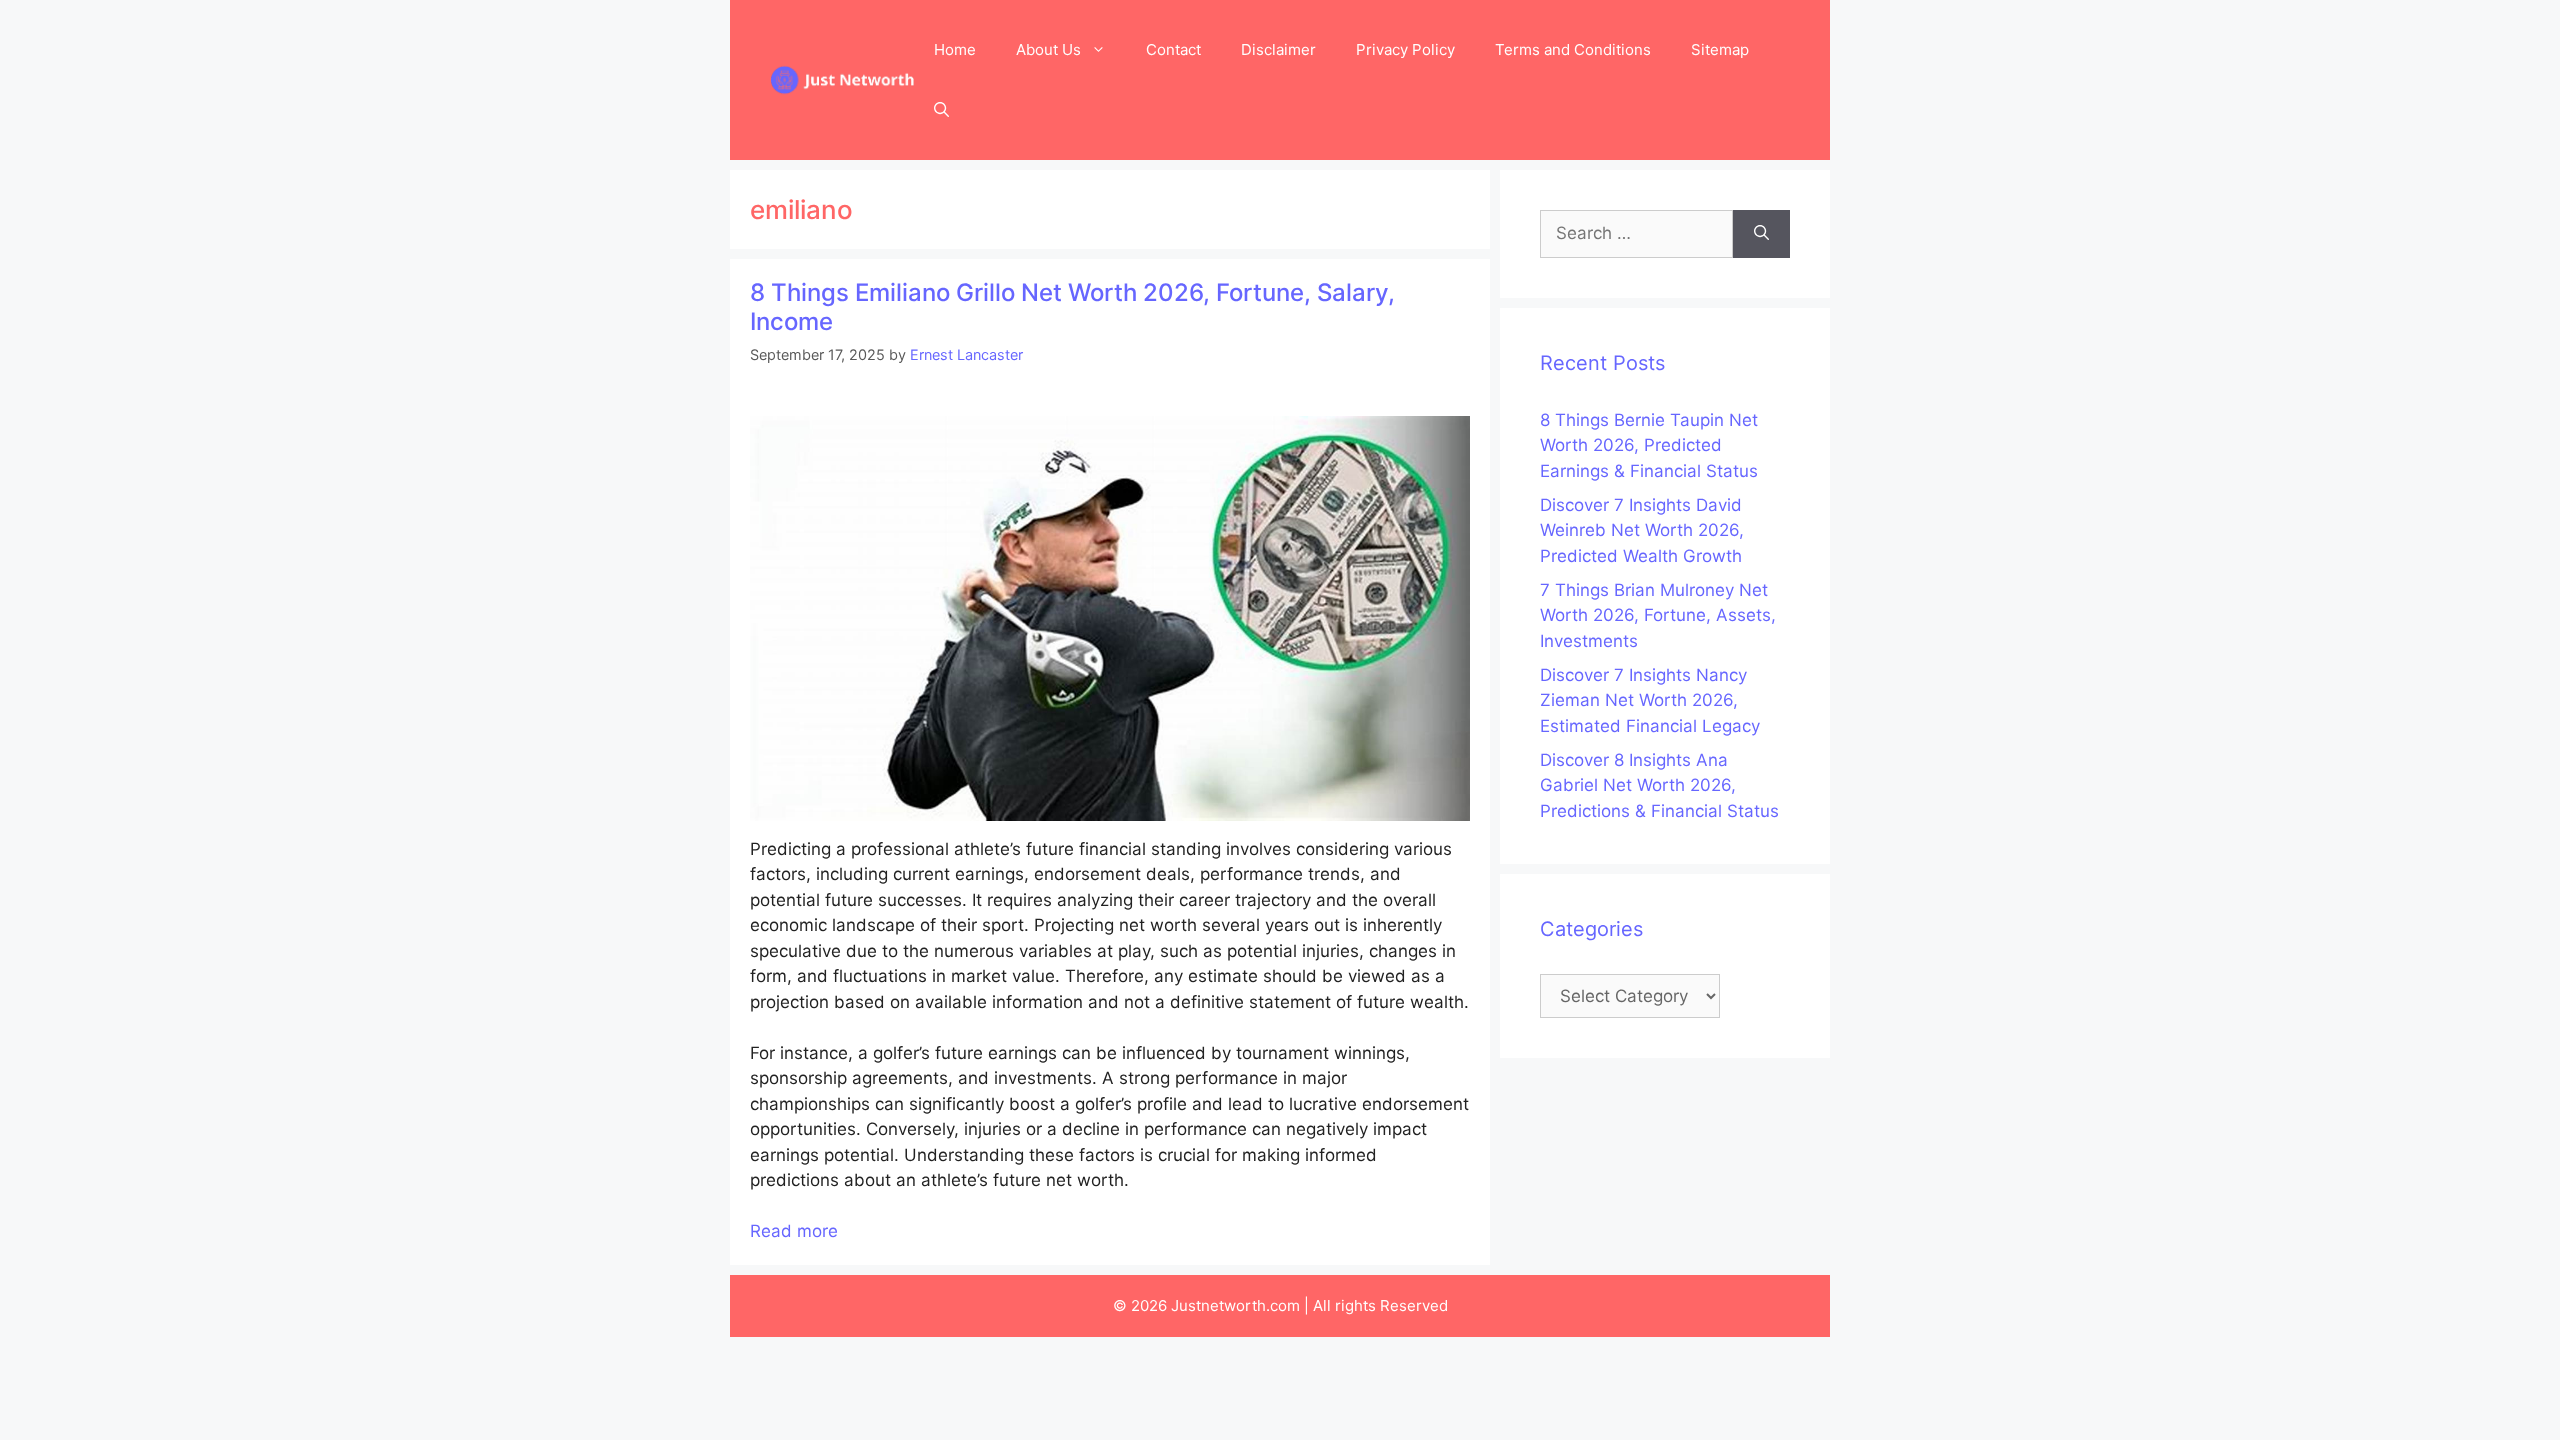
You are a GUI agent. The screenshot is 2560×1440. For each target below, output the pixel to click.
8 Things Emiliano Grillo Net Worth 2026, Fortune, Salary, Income (1072, 307)
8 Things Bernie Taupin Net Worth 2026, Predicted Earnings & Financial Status (1649, 445)
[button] (941, 110)
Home (955, 49)
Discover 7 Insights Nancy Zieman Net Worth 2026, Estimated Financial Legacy (1650, 700)
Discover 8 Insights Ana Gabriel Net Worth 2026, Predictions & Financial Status (1659, 785)
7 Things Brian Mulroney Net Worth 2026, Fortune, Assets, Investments (1658, 615)
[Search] (1761, 234)
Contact (1173, 49)
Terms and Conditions (1573, 49)
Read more (794, 1231)
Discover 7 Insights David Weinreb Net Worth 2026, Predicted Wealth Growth (1642, 530)
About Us (1048, 49)
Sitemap (1720, 49)
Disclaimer (1278, 49)
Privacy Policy (1405, 49)
